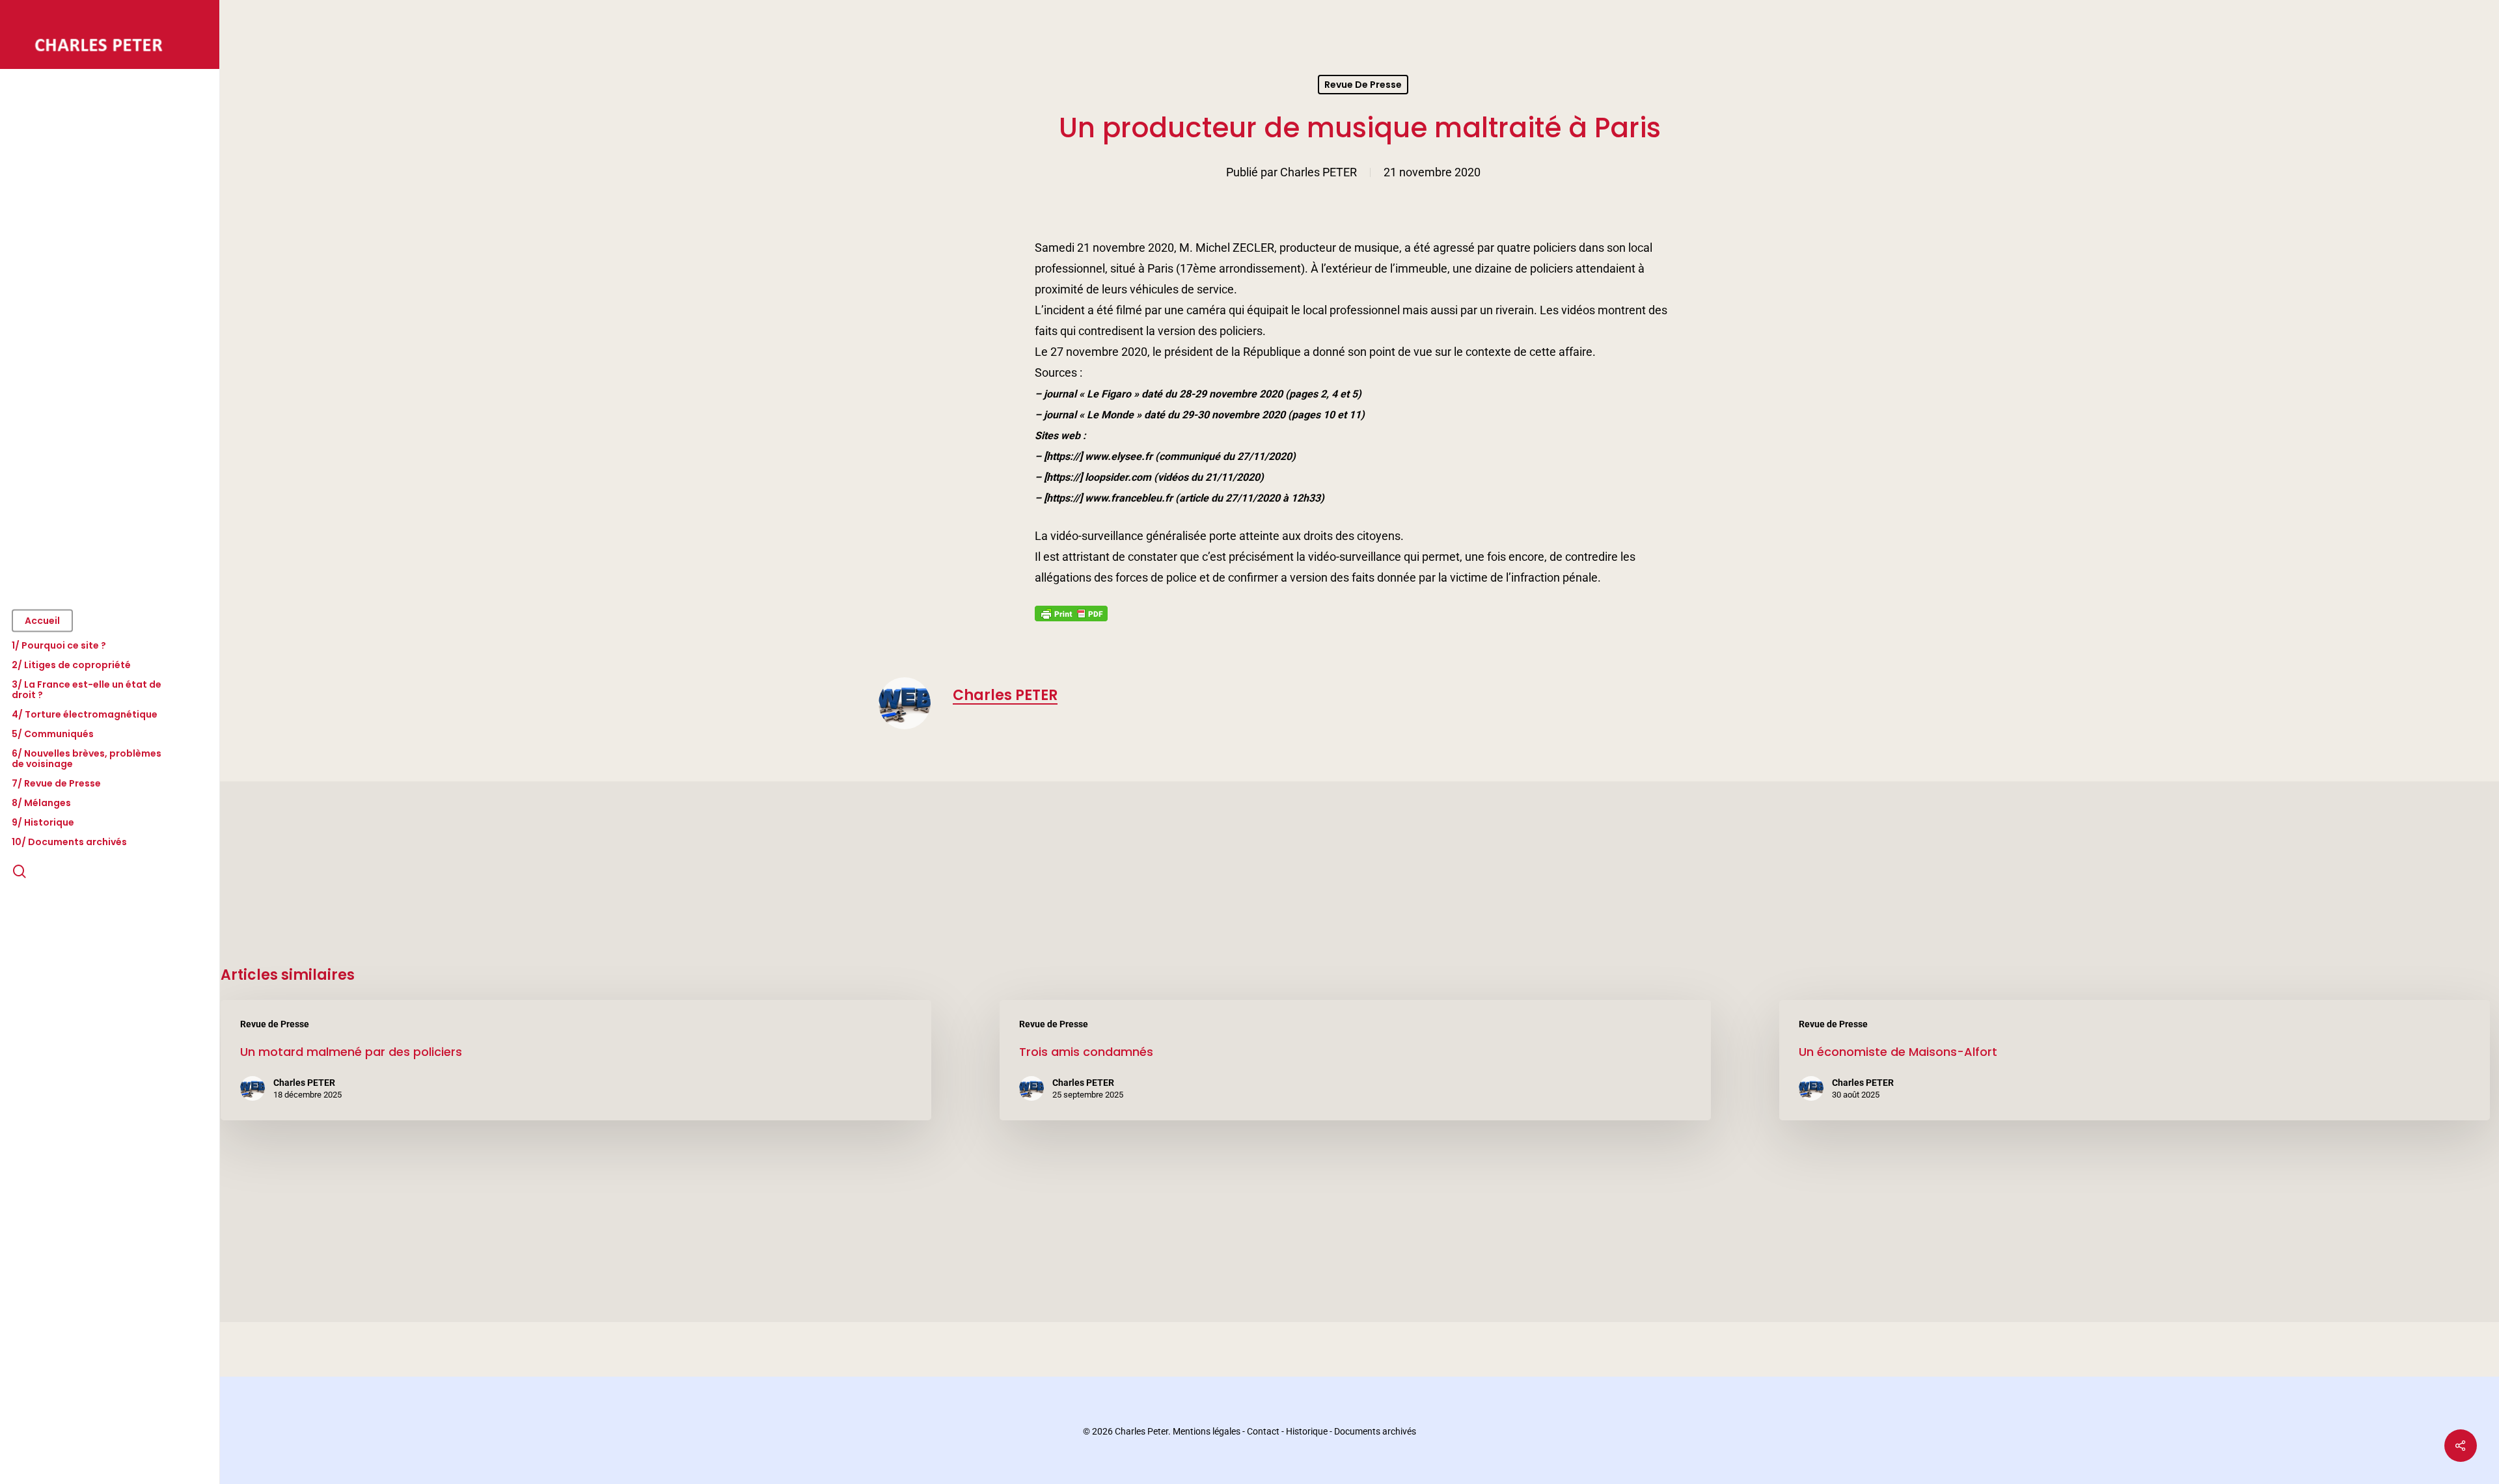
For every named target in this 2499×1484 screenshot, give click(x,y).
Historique (1307, 1431)
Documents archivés (1375, 1431)
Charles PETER (1318, 172)
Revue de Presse (1363, 85)
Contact (1263, 1431)
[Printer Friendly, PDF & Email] (1071, 617)
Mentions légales (1207, 1431)
